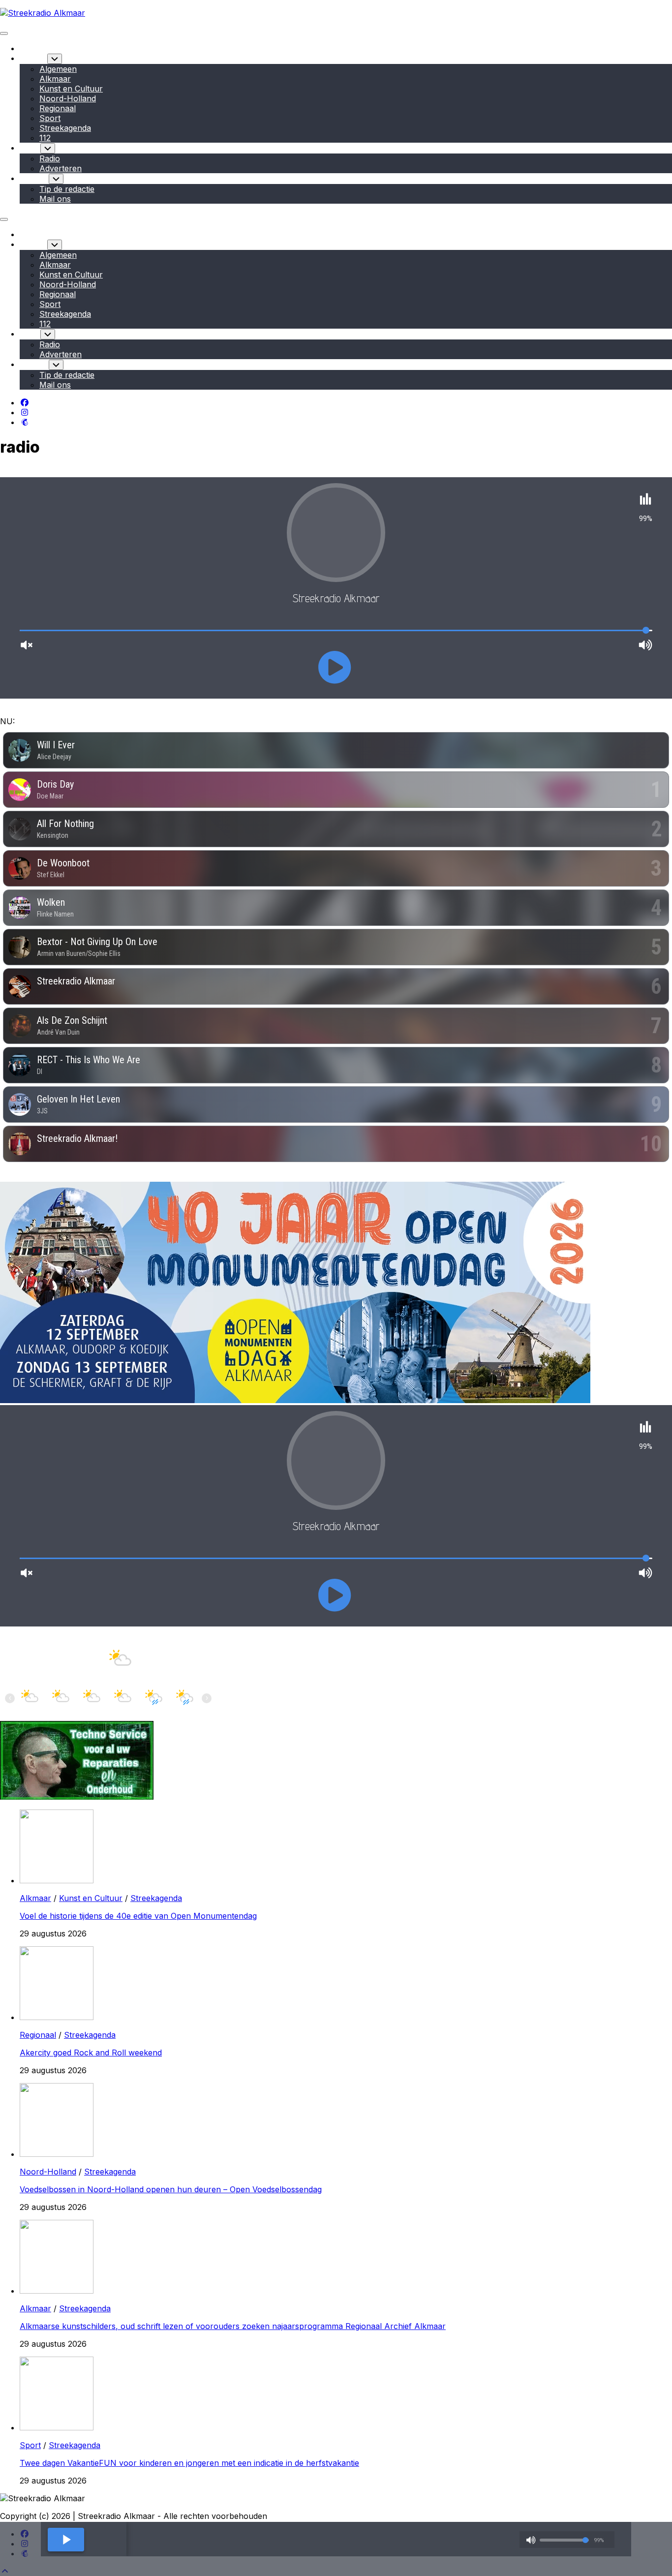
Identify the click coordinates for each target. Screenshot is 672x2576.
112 (45, 138)
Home (31, 48)
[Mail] (25, 422)
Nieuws (33, 58)
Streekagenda (65, 128)
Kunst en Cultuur (71, 89)
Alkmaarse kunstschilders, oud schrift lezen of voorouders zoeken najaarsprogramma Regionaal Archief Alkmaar (233, 2326)
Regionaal (58, 108)
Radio (30, 148)
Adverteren (61, 168)
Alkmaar (55, 79)
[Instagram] (25, 412)
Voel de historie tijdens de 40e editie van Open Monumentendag (138, 1916)
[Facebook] (25, 402)
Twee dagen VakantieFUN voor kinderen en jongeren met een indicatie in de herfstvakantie (189, 2463)
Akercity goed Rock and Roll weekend (91, 2053)
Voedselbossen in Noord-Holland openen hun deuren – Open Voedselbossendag (171, 2189)
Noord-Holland (68, 98)
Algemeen (58, 69)
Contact (34, 178)
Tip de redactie (67, 189)
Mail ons (55, 199)
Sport (50, 118)
